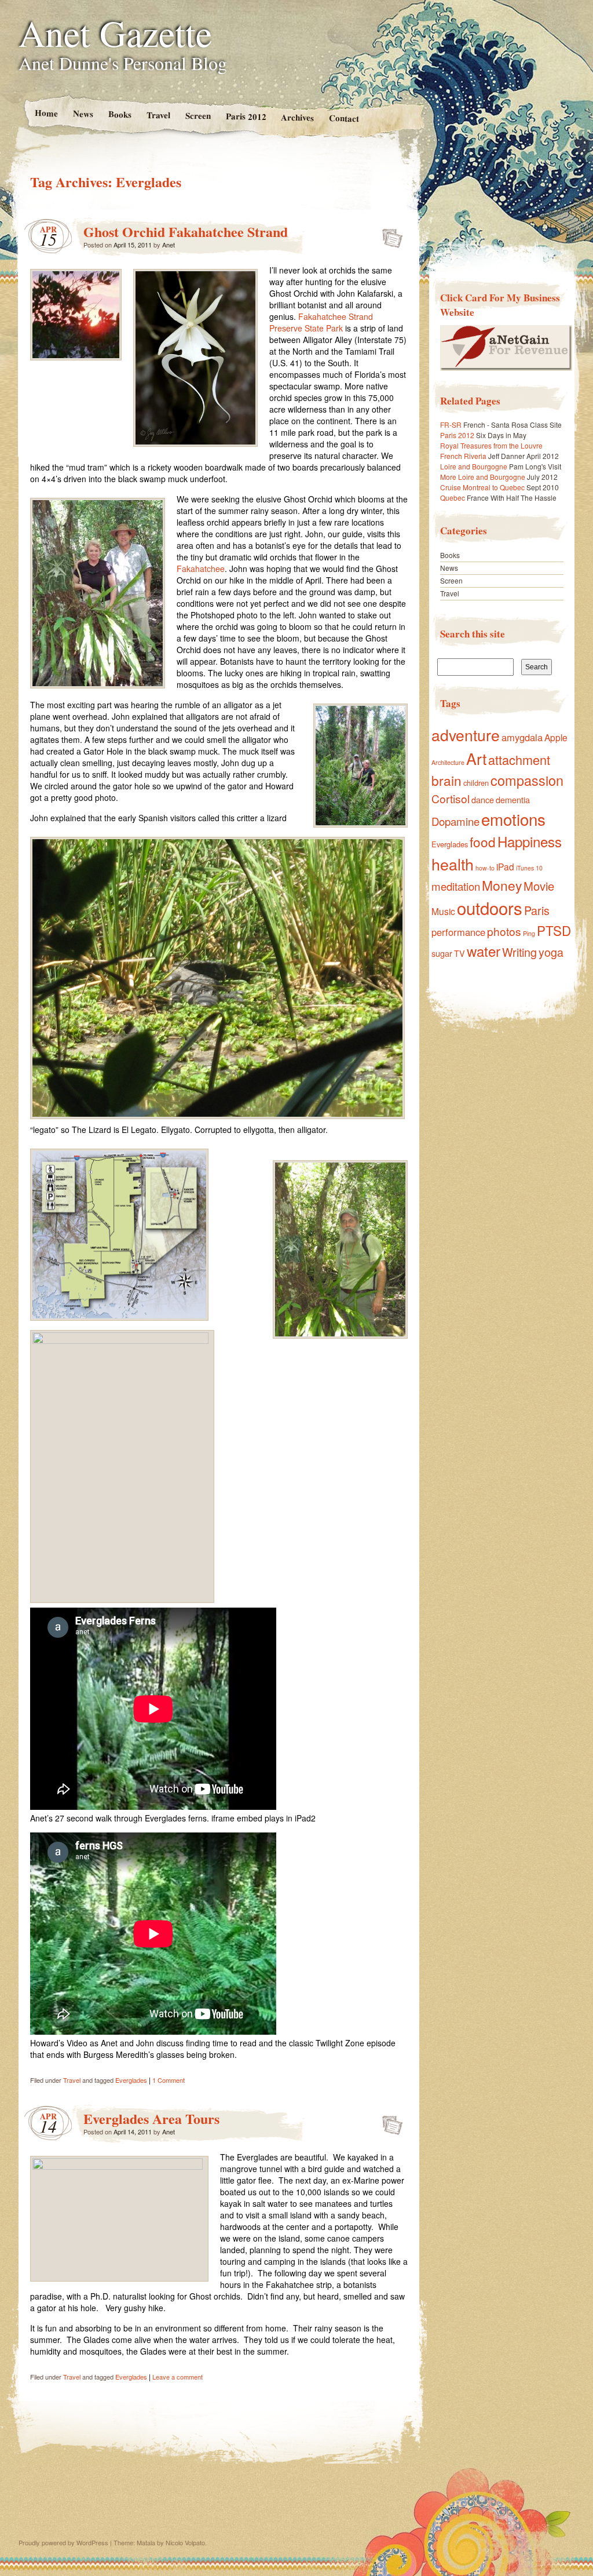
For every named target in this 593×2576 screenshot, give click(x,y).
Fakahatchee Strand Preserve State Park (321, 322)
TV (460, 953)
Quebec (453, 498)
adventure (466, 735)
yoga (551, 952)
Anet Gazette (115, 32)
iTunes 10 (529, 868)
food (483, 841)
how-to (485, 868)
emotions (513, 819)
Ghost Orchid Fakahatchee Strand (186, 232)
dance (483, 800)
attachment (519, 759)
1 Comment (169, 2080)
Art (476, 758)
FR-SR (451, 425)
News (83, 113)
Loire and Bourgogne (474, 466)
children (476, 783)
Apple (556, 737)
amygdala (522, 737)
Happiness (530, 841)
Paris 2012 (246, 116)
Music (443, 911)
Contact (344, 118)
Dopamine (455, 821)
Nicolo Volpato (185, 2542)
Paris (537, 910)
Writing (519, 952)
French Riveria (463, 456)
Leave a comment (177, 2377)
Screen (197, 116)
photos (504, 931)
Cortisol (451, 798)
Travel (158, 115)
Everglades (131, 2080)
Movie (539, 886)
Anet (169, 245)
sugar (442, 953)
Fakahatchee (201, 569)
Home (46, 113)
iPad (505, 866)
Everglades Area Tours (151, 2118)
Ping (529, 933)
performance (458, 932)
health (453, 864)
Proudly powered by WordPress (63, 2542)
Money (502, 885)
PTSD (554, 930)
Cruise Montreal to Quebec (482, 487)
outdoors (490, 908)
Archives (297, 117)
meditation (456, 886)
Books (119, 114)
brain (446, 780)
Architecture (448, 762)
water (484, 951)
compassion (527, 780)
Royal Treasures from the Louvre (491, 445)
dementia (513, 800)
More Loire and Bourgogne (483, 477)
